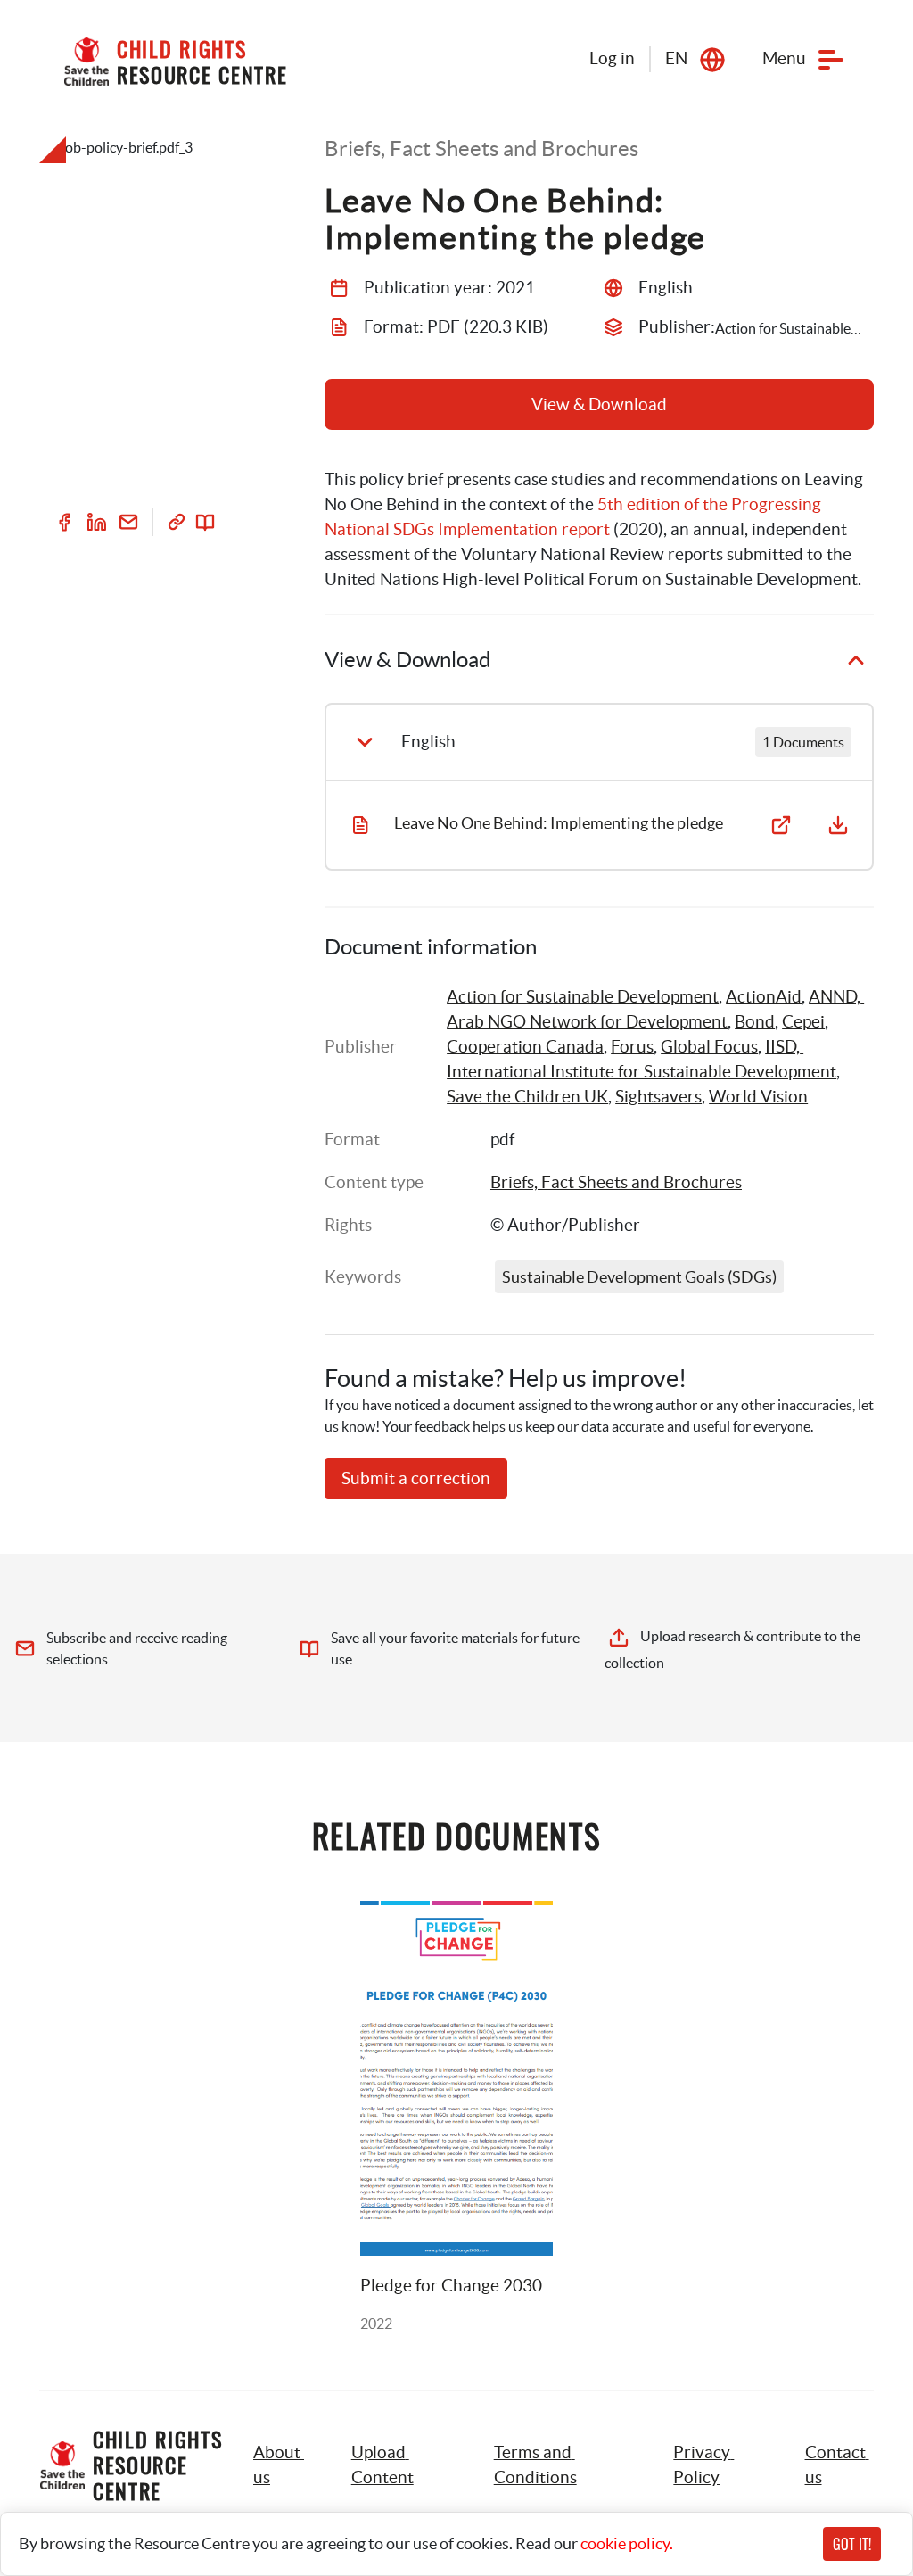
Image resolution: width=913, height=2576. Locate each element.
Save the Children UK (527, 1097)
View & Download (599, 405)
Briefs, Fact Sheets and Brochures (616, 1182)
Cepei (803, 1022)
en (676, 58)
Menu (784, 58)
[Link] (177, 522)
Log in (612, 58)
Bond (755, 1022)
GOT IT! (852, 2544)
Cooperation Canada (525, 1047)
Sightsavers (658, 1097)
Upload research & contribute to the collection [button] (734, 1649)
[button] (403, 2465)
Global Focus (709, 1047)
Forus (632, 1047)
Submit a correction (416, 1478)
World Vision (758, 1097)
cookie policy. (627, 2543)
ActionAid (764, 997)
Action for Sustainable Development (583, 997)
